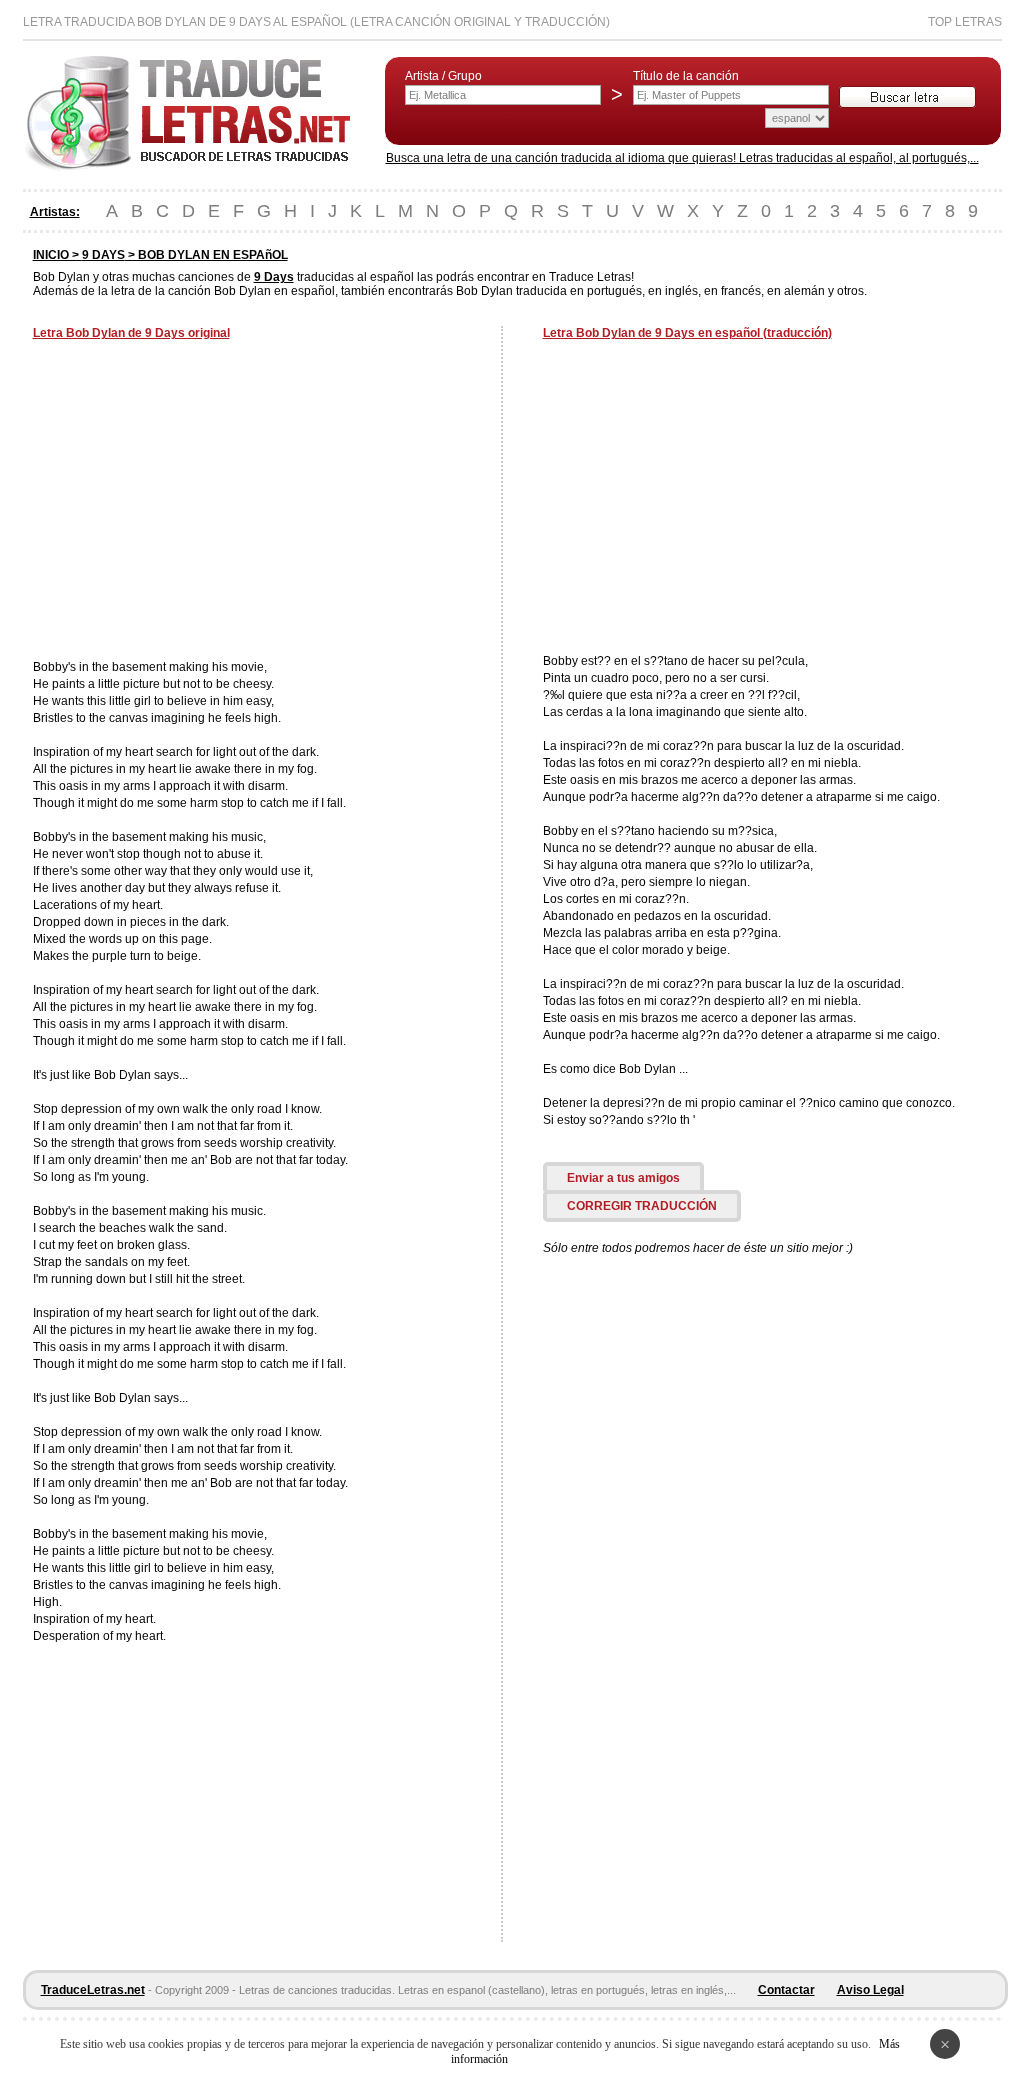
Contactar (786, 1990)
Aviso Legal (870, 1990)
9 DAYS (103, 255)
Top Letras (965, 22)
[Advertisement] (201, 502)
